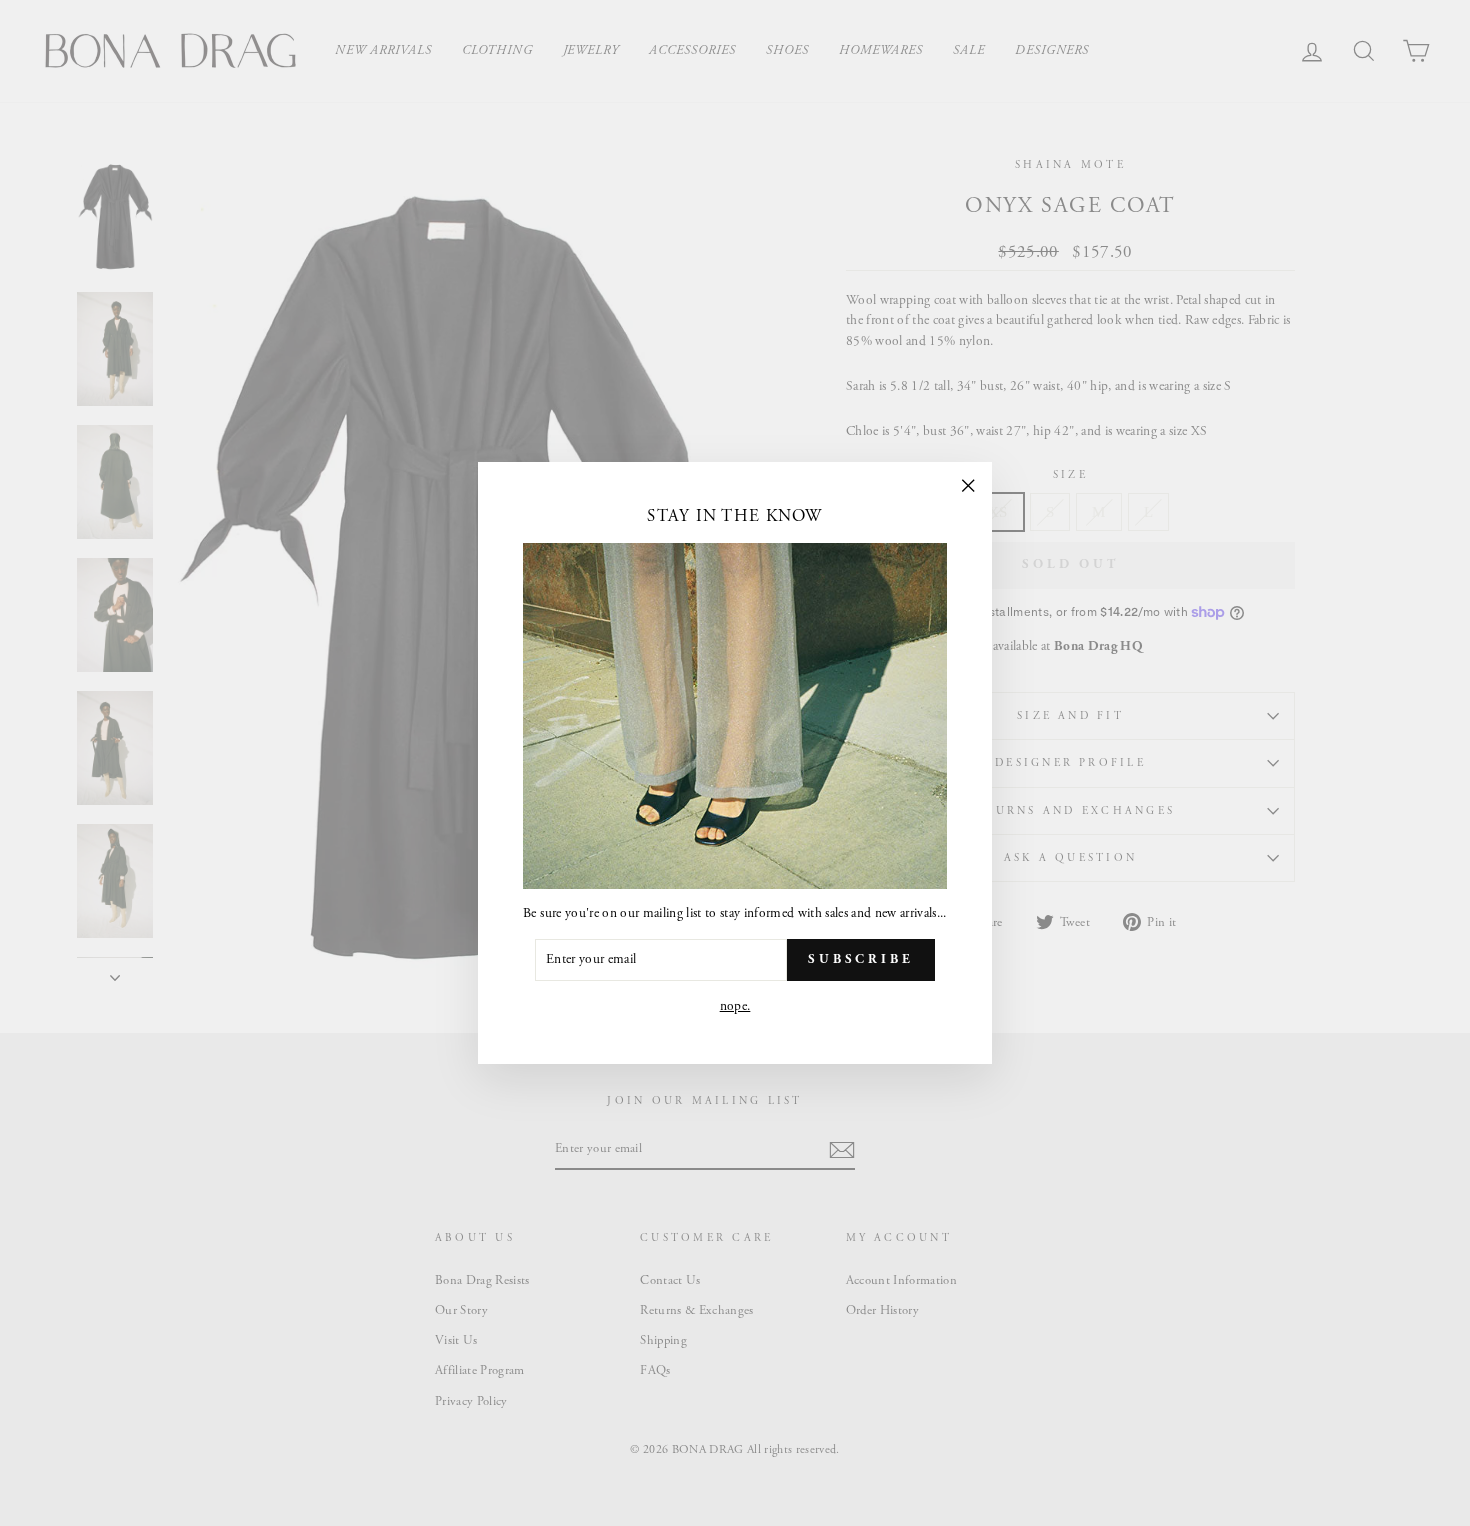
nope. (735, 1006)
